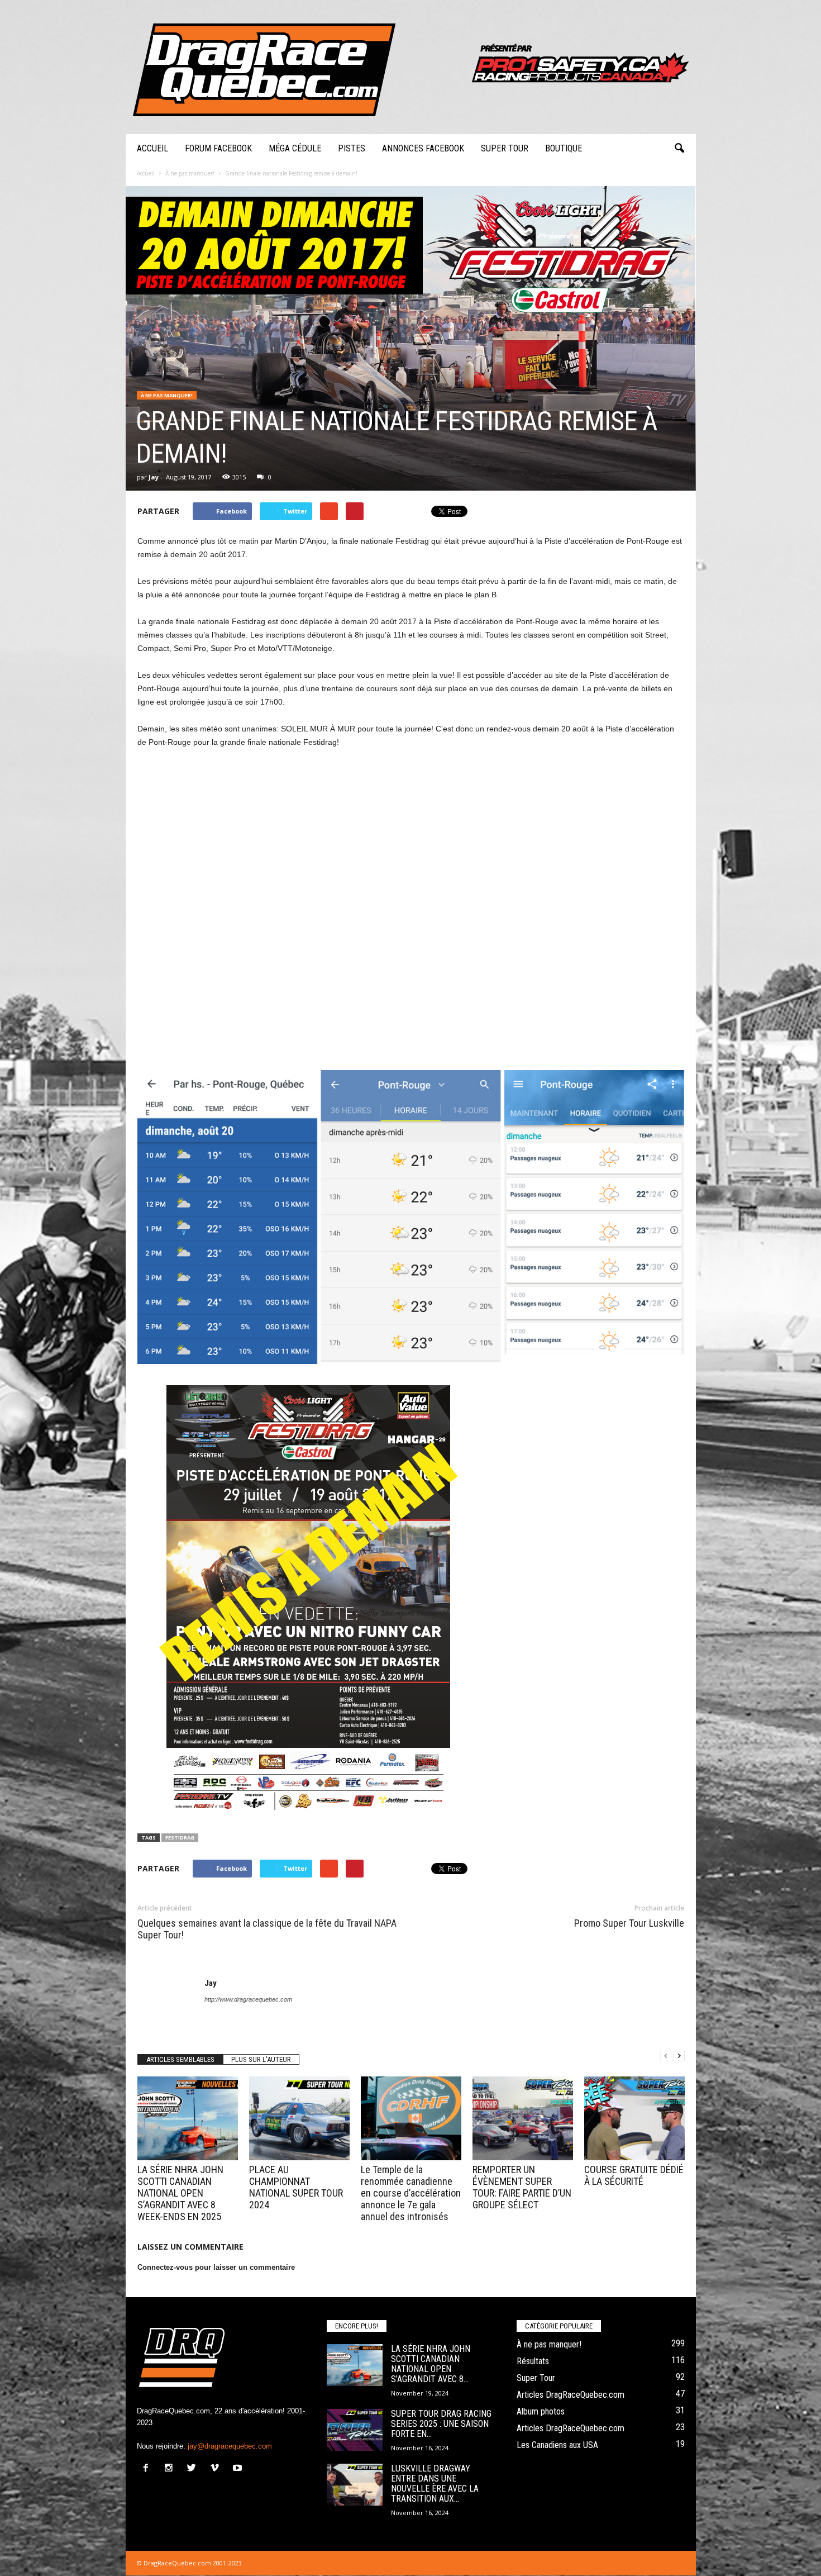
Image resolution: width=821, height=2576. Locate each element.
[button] (679, 149)
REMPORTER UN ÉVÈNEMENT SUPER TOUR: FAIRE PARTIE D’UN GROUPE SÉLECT (522, 2187)
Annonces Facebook (423, 148)
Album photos (541, 2411)
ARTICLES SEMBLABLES (180, 2059)
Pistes (352, 148)
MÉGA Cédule (295, 148)
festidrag (180, 1838)
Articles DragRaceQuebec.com (571, 2395)
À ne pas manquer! (167, 395)
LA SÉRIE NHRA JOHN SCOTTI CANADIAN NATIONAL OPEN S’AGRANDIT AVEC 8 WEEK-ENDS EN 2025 (180, 2193)
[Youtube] (239, 2469)
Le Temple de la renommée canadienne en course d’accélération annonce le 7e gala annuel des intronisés (411, 2193)
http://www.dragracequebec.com (248, 1999)
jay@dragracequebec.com (230, 2446)
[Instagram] (171, 2469)
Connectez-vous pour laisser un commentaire (216, 2267)
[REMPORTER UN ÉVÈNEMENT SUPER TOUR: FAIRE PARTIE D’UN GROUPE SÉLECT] (523, 2118)
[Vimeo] (217, 2469)
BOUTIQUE (564, 148)
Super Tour (505, 148)
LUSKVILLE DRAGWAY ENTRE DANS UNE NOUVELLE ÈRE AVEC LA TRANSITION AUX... (435, 2484)
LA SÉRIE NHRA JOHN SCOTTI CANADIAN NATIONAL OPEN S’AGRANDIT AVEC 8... (431, 2364)
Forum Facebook (218, 148)
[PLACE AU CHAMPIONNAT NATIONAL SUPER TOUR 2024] (299, 2118)
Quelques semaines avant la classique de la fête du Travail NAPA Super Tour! (267, 1929)
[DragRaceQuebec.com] (411, 67)
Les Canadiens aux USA (557, 2445)
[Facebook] (148, 2469)
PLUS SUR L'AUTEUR (261, 2059)
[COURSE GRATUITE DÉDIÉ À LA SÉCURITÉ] (634, 2118)
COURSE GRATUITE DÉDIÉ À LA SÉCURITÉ (634, 2175)
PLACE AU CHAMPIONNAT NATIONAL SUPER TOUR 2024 (296, 2187)
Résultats (533, 2361)
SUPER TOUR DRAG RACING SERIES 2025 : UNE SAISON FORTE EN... (441, 2424)
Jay (154, 477)
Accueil (152, 148)
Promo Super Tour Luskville (629, 1923)
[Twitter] (194, 2469)
